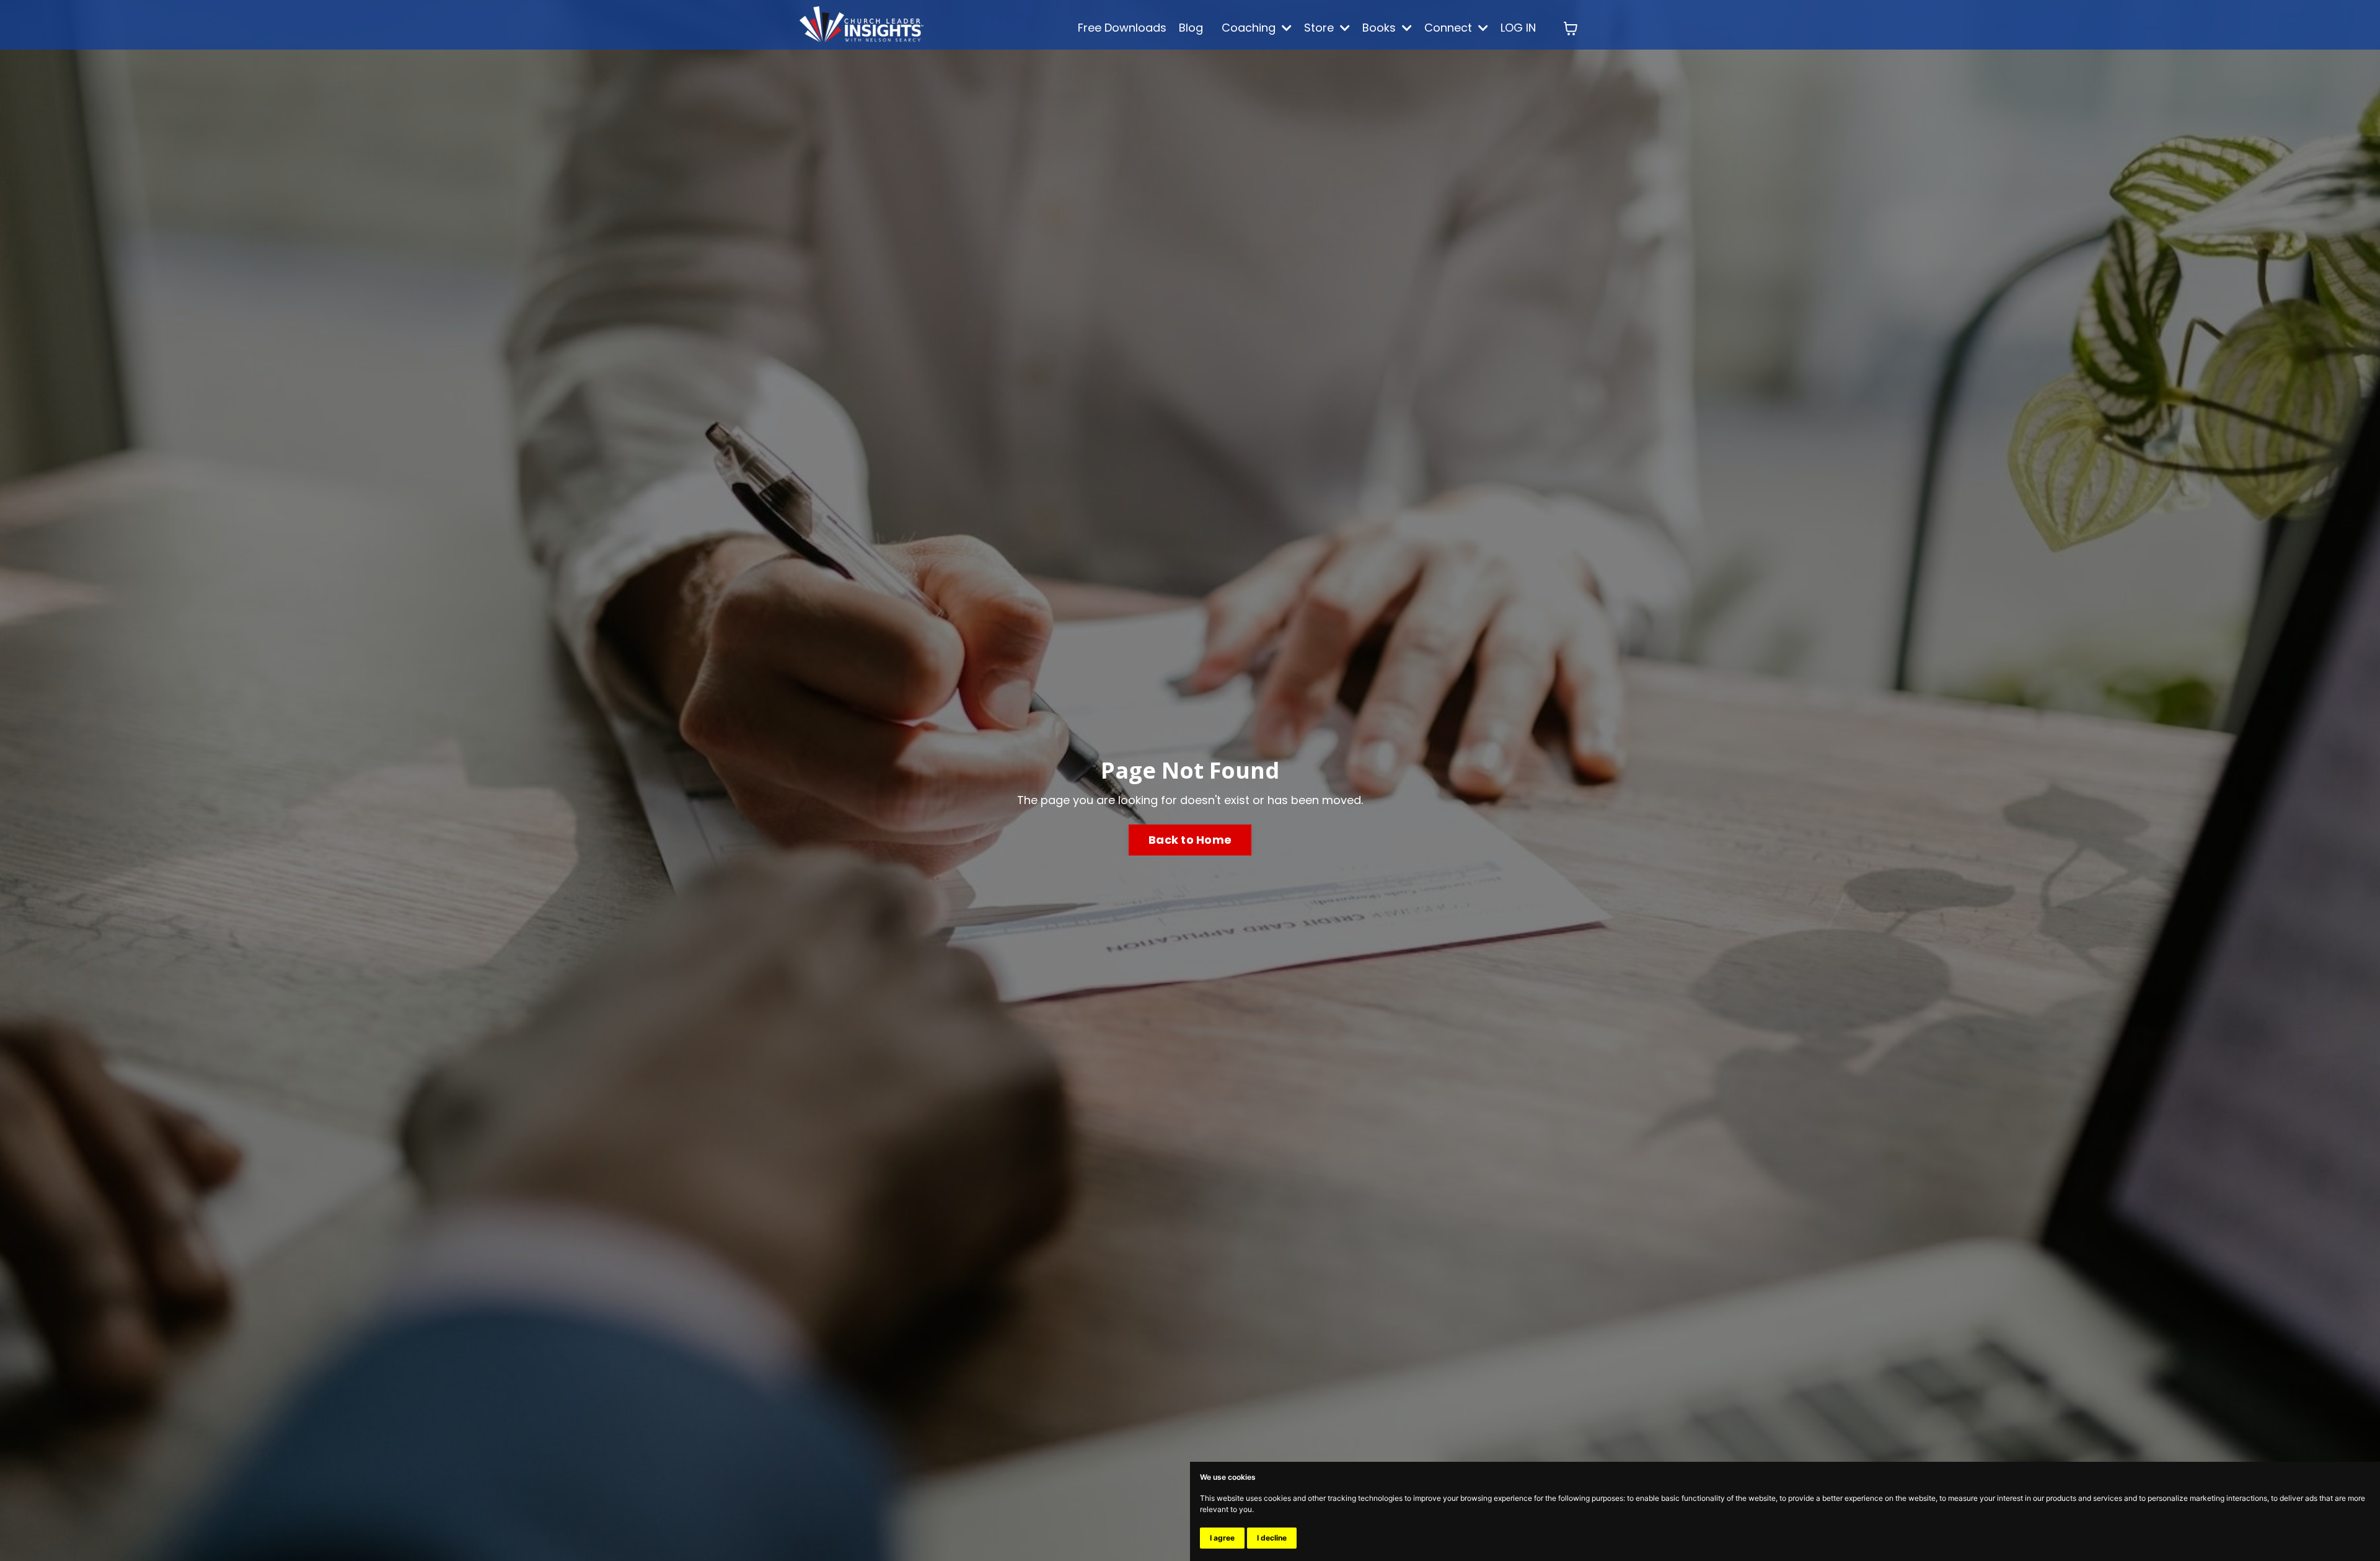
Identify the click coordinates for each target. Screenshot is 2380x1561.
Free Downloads (1122, 28)
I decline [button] (1272, 1538)
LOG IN (1518, 28)
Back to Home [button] (1190, 840)
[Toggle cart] (1571, 29)
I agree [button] (1222, 1538)
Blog (1191, 28)
